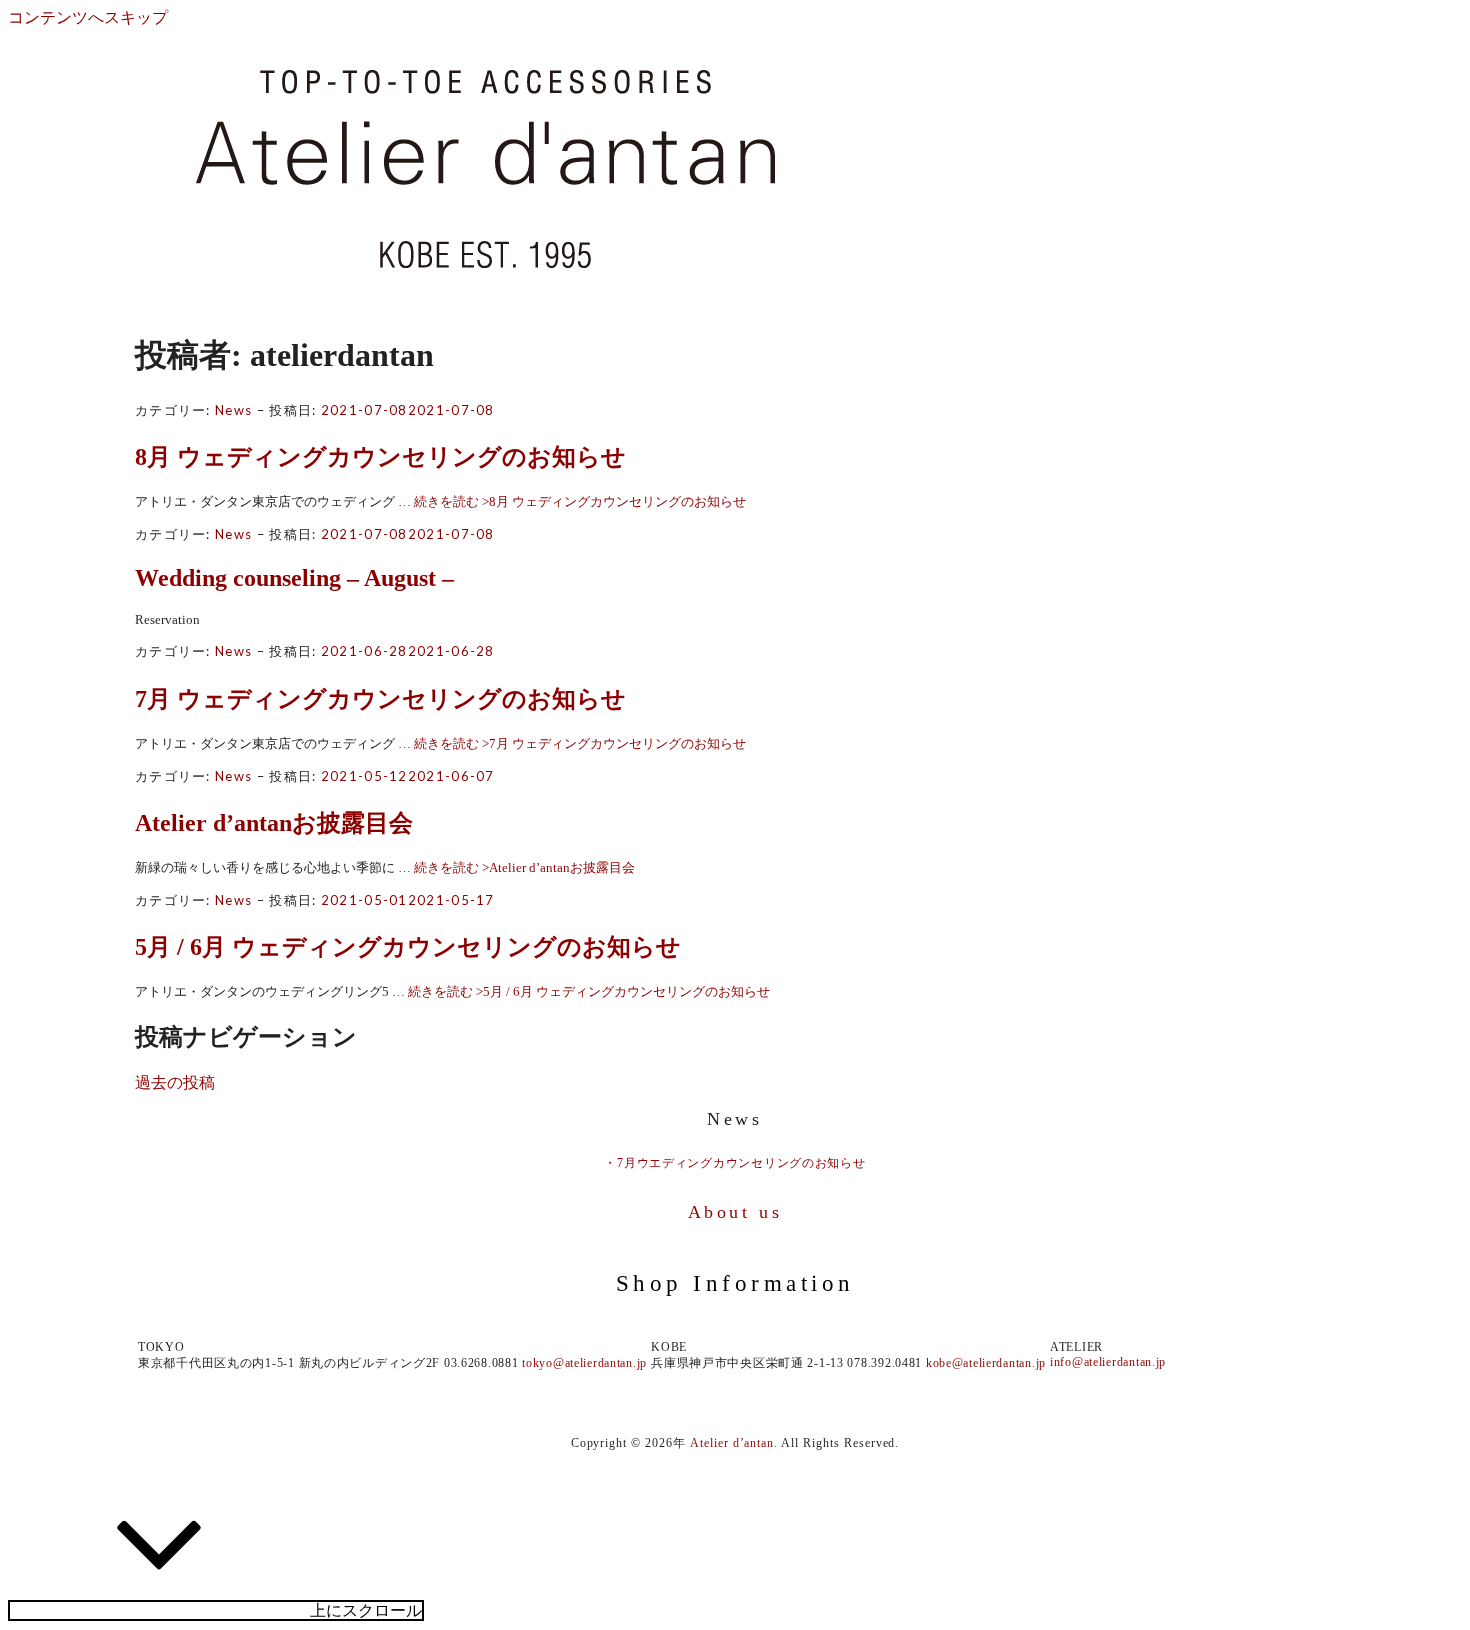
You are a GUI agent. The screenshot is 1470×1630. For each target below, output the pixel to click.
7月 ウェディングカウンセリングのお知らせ (380, 699)
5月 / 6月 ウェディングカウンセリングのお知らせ (408, 947)
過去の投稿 (175, 1082)
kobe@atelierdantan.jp (986, 1363)
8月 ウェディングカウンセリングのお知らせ (380, 457)
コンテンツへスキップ (88, 17)
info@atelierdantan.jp (1108, 1362)
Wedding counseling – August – (294, 578)
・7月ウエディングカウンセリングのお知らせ (734, 1163)
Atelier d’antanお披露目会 (274, 823)
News (233, 410)
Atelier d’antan (732, 1443)
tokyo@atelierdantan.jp (584, 1363)
